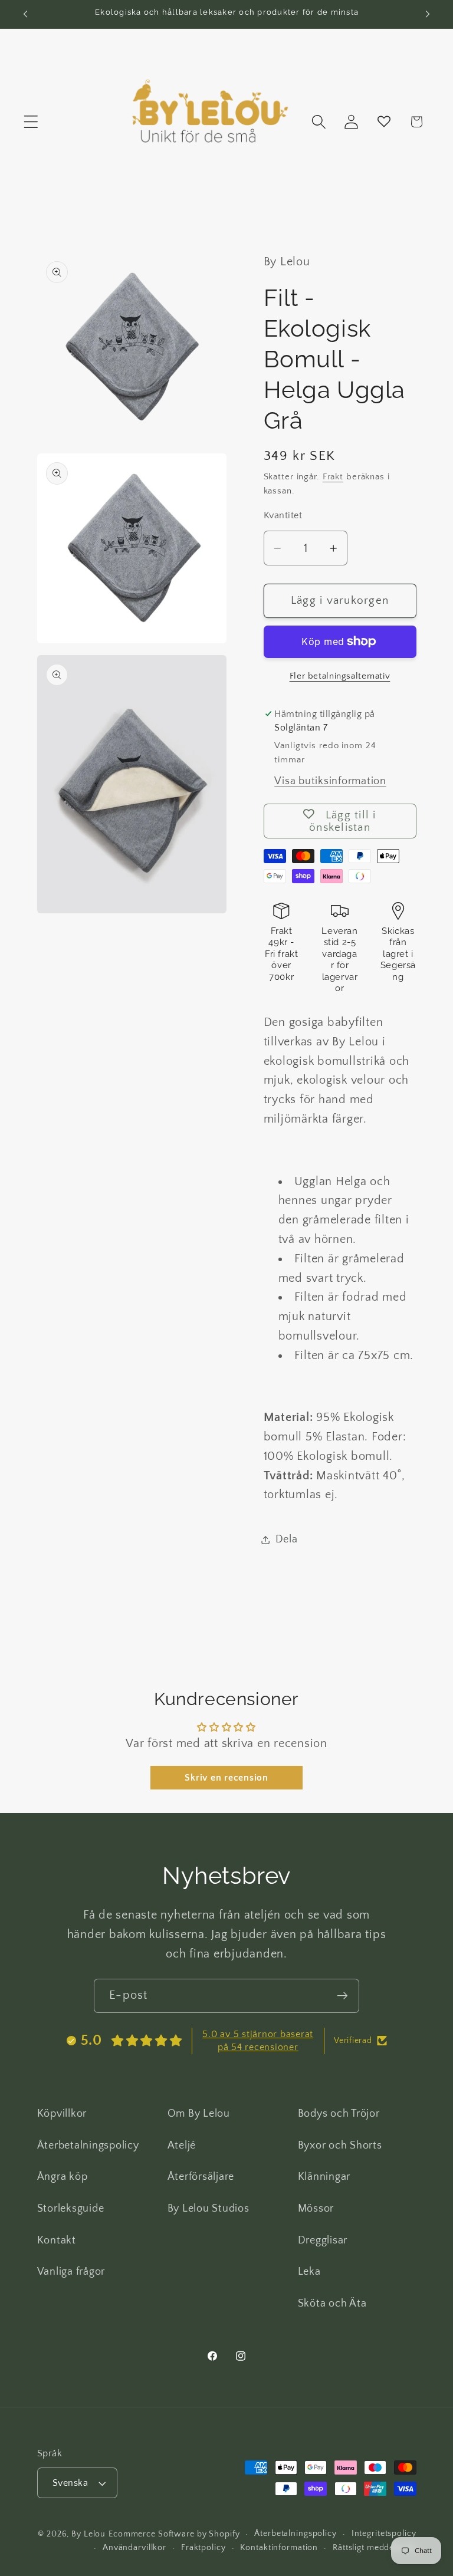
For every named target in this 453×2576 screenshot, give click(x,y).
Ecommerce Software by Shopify (174, 2534)
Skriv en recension (226, 1778)
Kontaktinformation (279, 2548)
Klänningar (324, 2177)
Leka (309, 2272)
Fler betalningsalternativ (340, 676)
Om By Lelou (199, 2114)
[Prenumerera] (342, 1996)
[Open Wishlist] (384, 122)
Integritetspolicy (384, 2534)
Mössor (316, 2209)
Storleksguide (71, 2209)
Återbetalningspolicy (88, 2146)
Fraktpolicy (203, 2548)
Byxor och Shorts (340, 2146)
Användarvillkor (134, 2548)
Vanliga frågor (71, 2272)
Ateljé (182, 2146)
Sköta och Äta (332, 2304)
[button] (31, 122)
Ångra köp (63, 2177)
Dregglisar (323, 2241)
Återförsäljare (201, 2177)
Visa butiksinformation (330, 781)
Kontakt (57, 2241)
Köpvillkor (62, 2114)
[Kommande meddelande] (428, 14)
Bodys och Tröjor (339, 2114)
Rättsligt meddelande (375, 2548)
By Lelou (88, 2534)
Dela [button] (287, 1539)
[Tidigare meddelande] (25, 14)
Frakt (333, 477)
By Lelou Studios (209, 2209)
